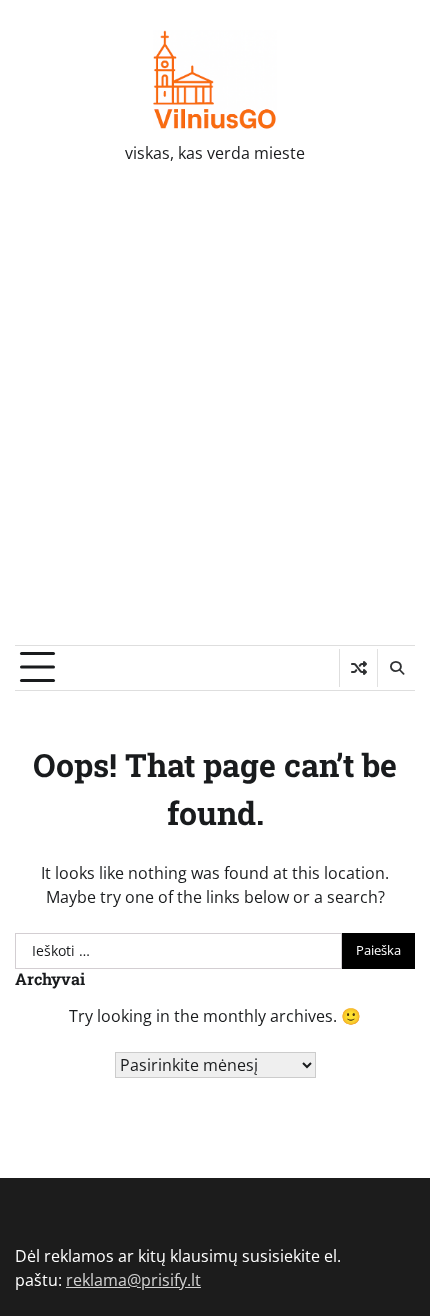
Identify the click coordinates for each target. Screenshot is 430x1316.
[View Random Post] (358, 668)
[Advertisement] (215, 420)
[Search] (396, 668)
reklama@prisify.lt (133, 1280)
